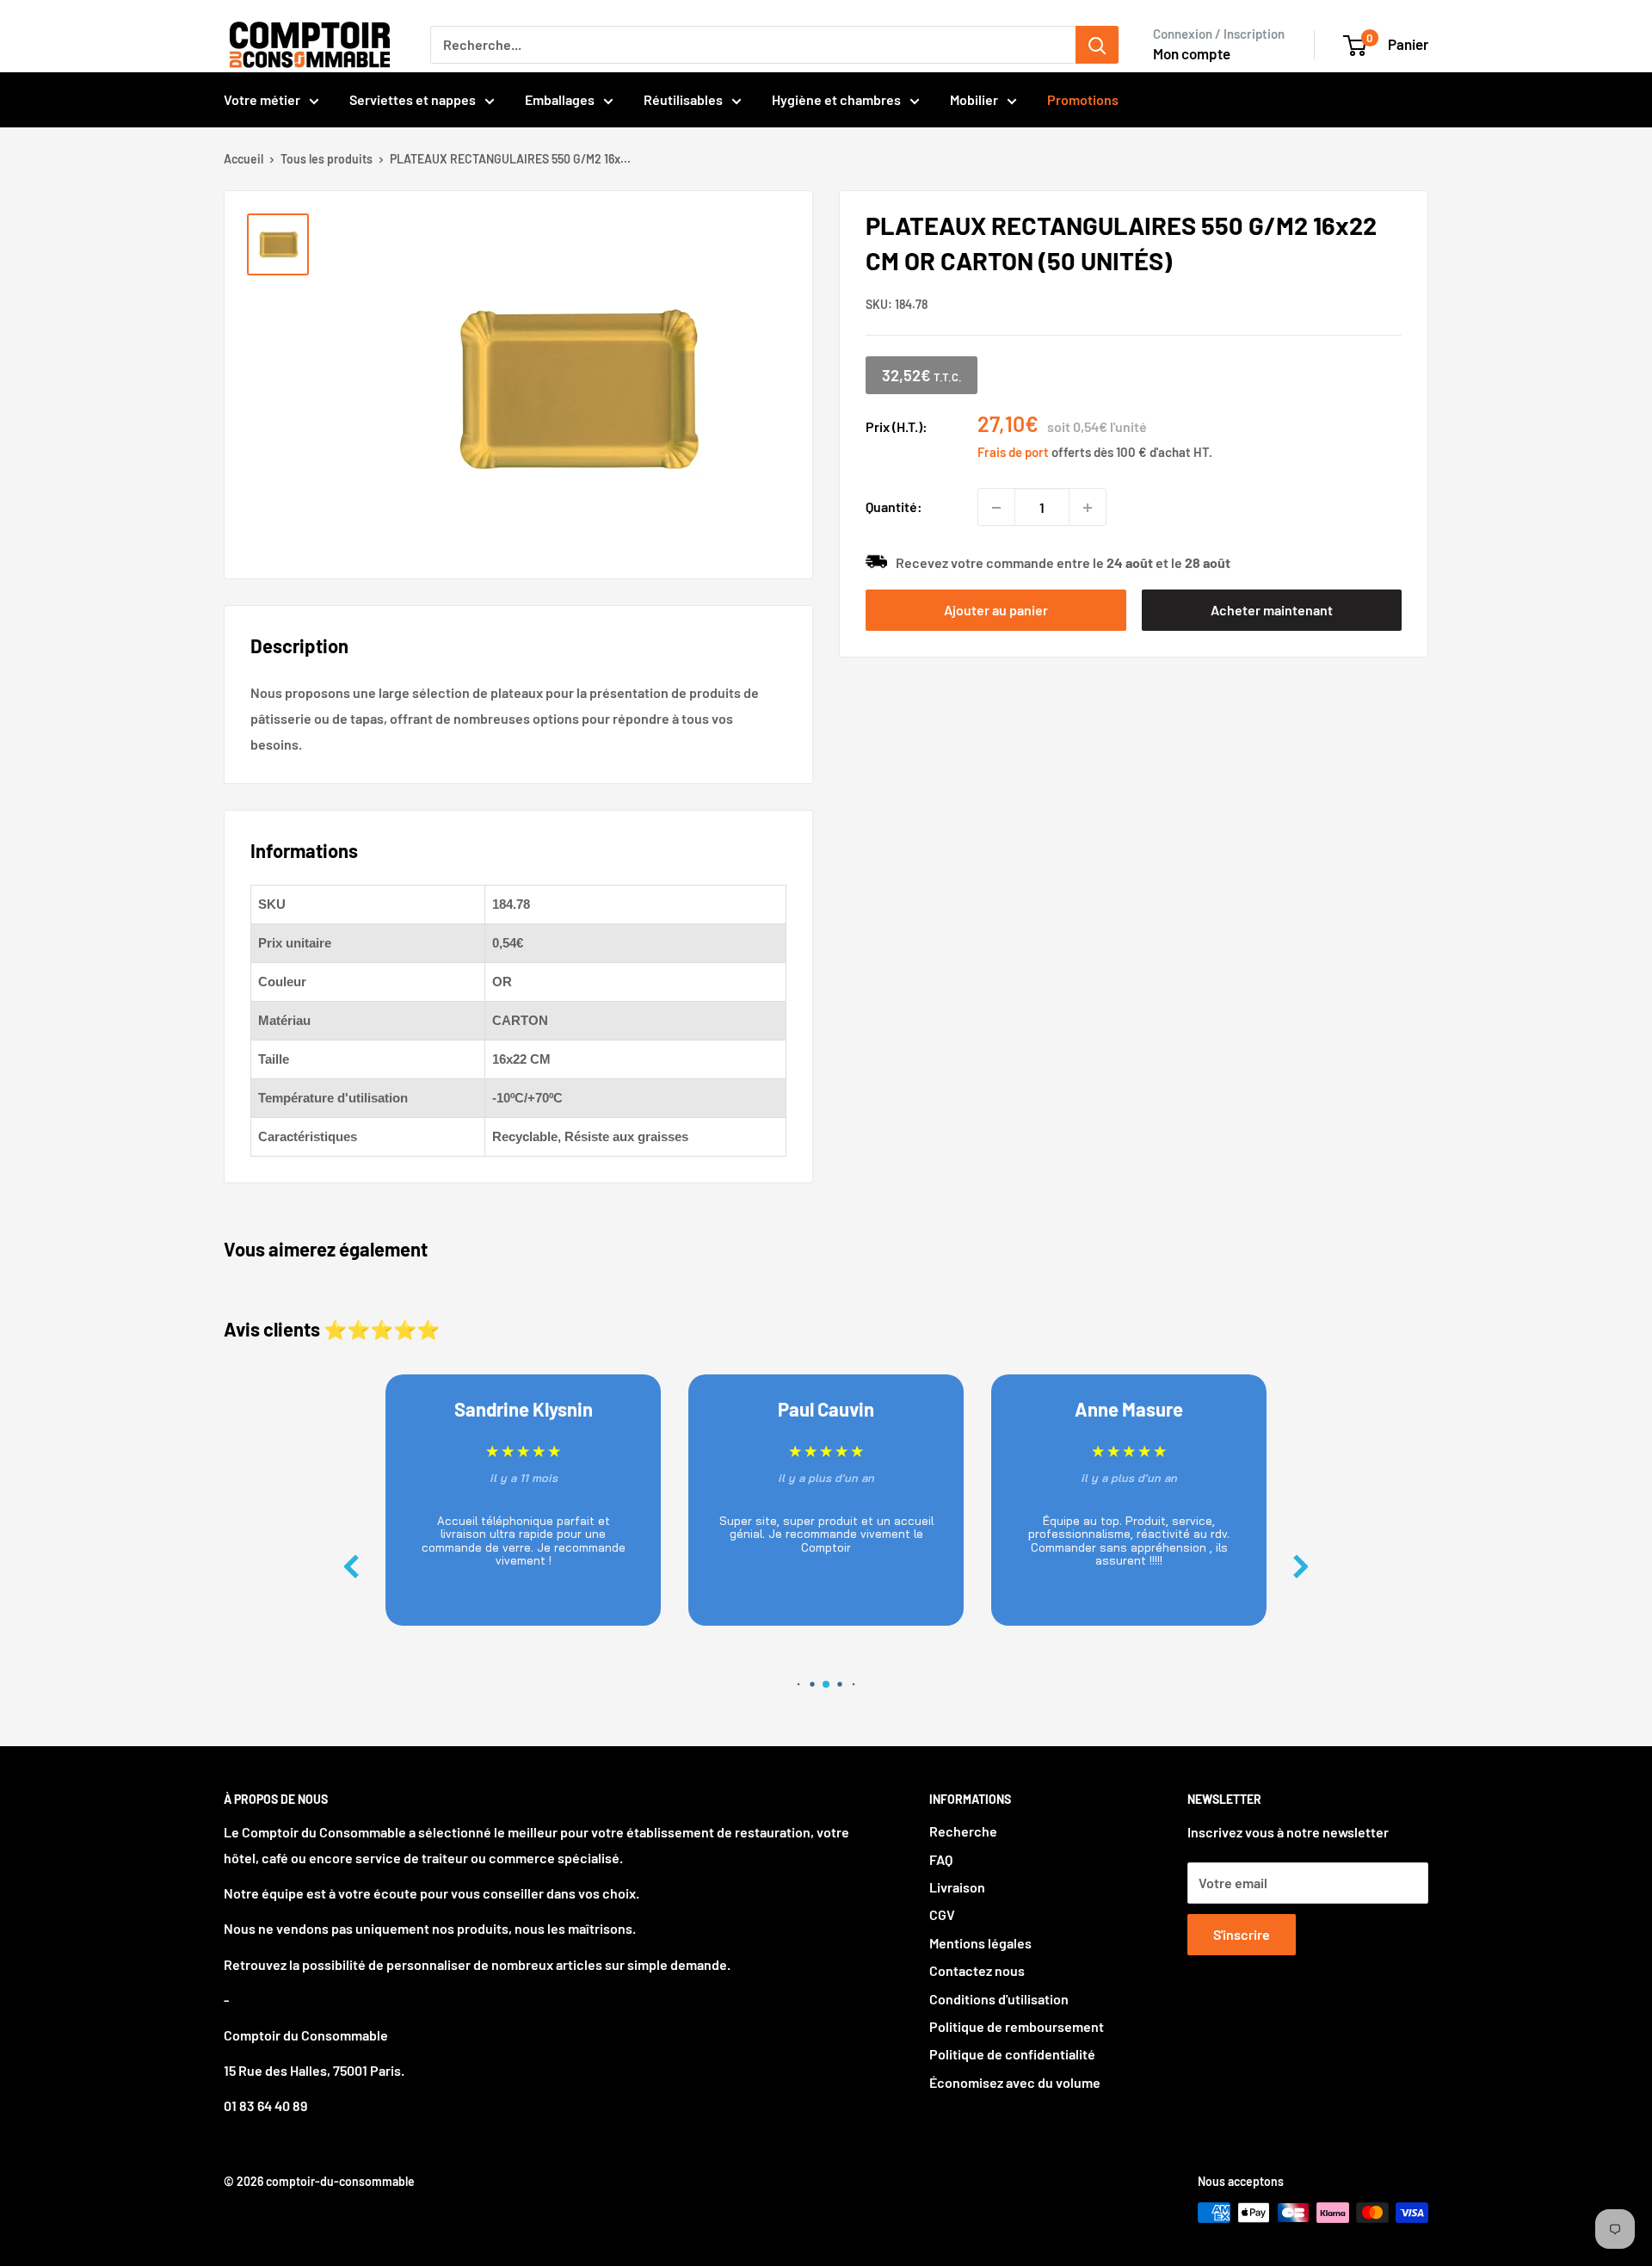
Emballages (560, 99)
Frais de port (1013, 453)
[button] (1301, 1567)
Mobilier (974, 99)
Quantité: (894, 507)
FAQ (941, 1859)
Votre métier (262, 99)
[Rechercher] (1097, 45)
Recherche (963, 1831)
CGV (942, 1914)
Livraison (957, 1887)
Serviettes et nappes (413, 99)
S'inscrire (1242, 1934)
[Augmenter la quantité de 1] (1088, 508)
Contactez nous (977, 1970)
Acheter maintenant (1272, 610)
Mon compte (1192, 53)
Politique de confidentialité (1012, 2054)
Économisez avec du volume (1015, 2082)
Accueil (243, 159)
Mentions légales (980, 1943)
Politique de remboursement (1017, 2026)
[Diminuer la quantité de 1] (996, 508)
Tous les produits (327, 159)
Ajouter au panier (996, 610)
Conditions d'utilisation (999, 1999)
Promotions (1083, 99)
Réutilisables (683, 99)
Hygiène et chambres (836, 99)
